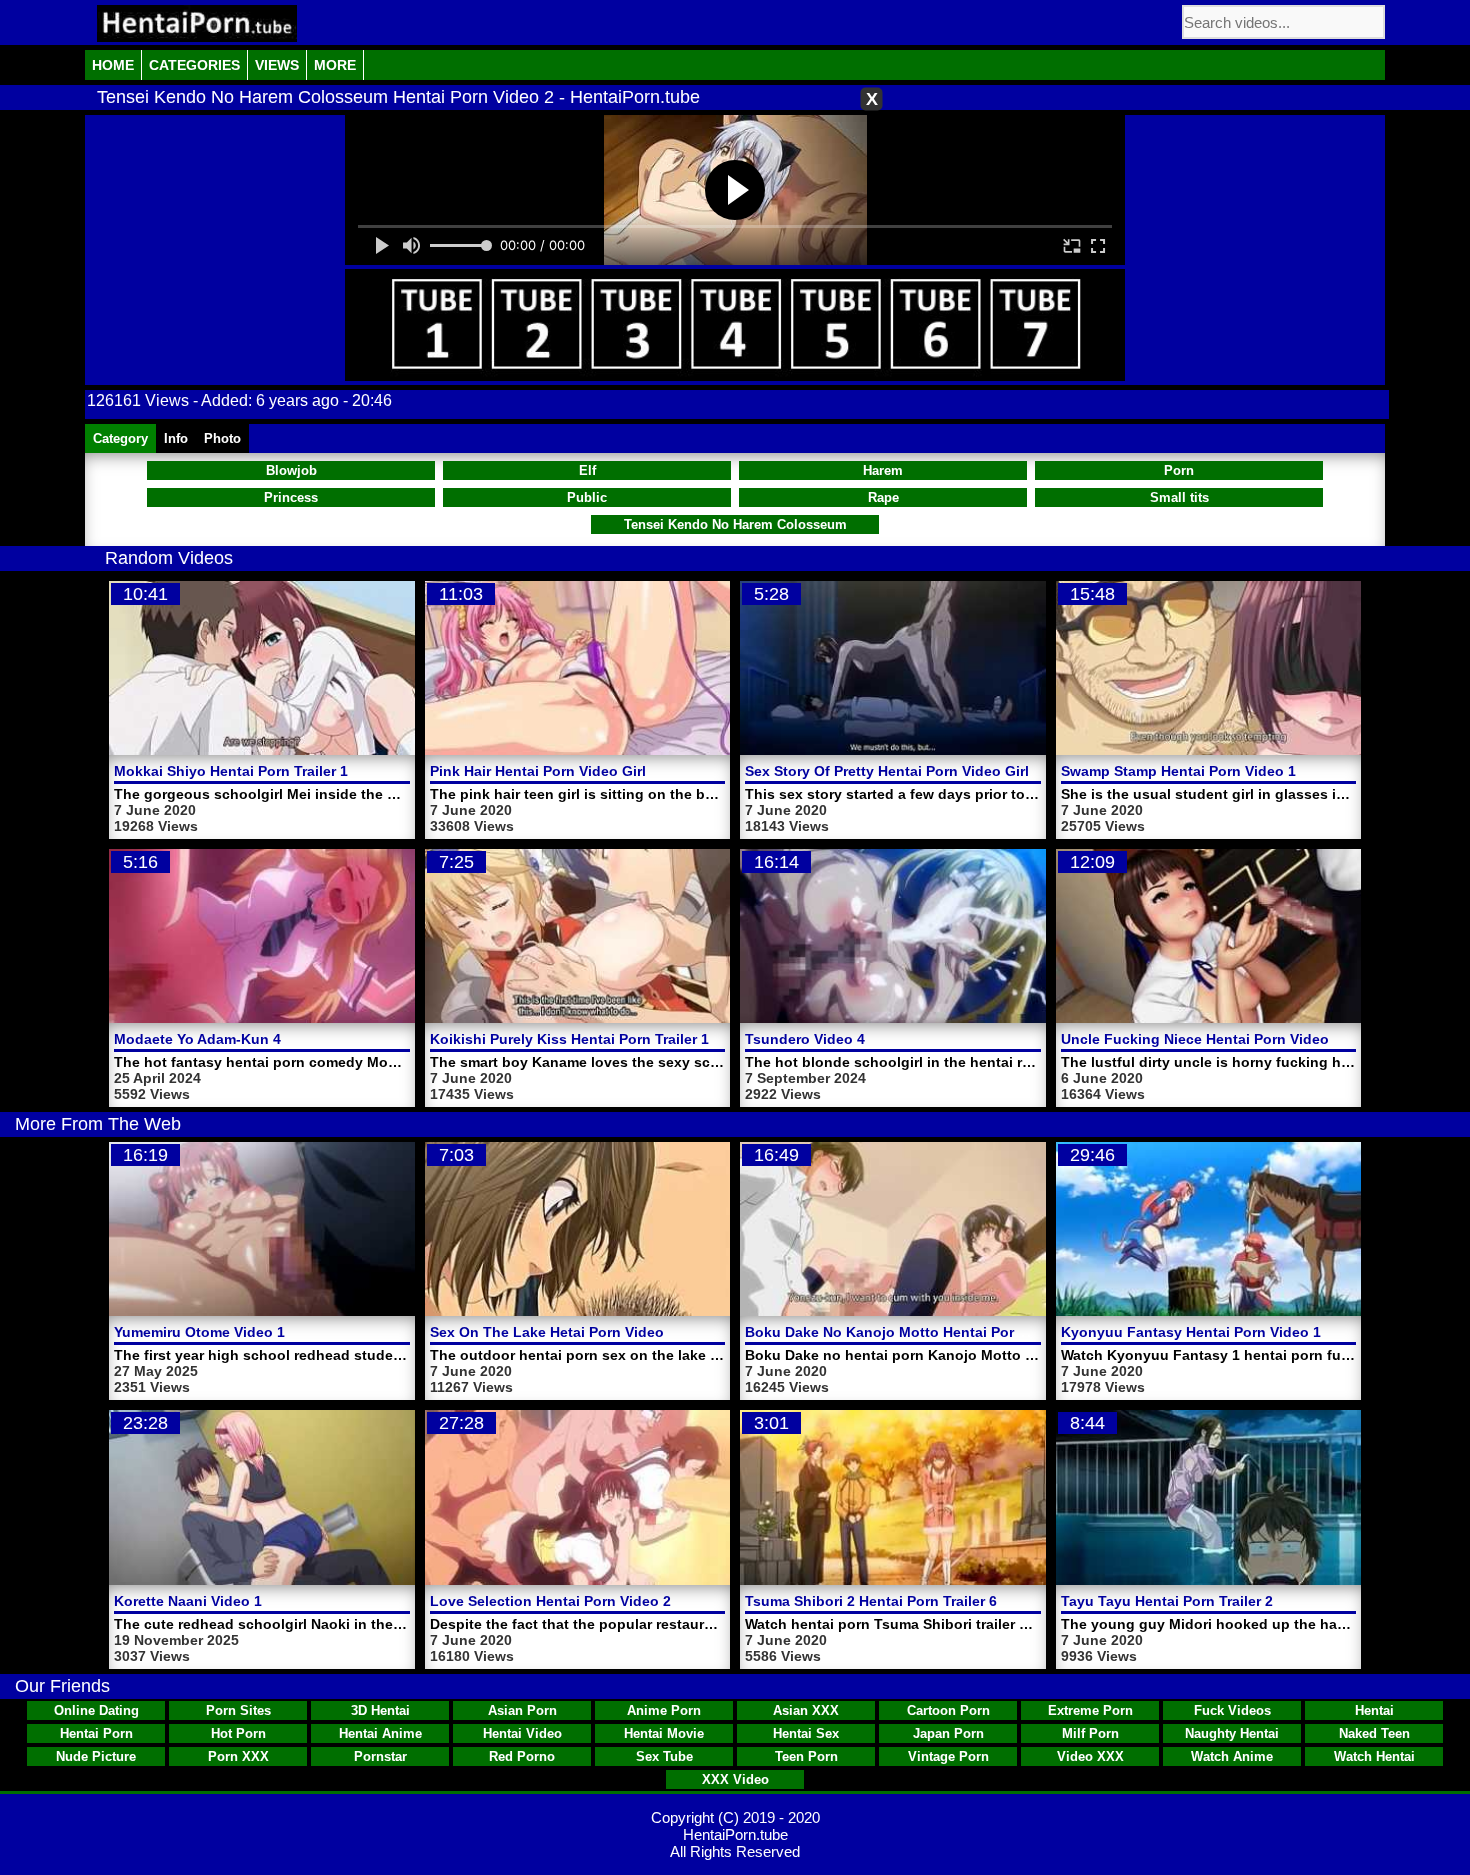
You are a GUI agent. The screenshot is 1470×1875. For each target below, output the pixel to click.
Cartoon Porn (948, 1710)
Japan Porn (948, 1733)
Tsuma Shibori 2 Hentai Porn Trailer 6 (871, 1601)
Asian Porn (522, 1710)
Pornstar (380, 1756)
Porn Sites (238, 1710)
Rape (883, 497)
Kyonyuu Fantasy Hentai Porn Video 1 (1191, 1332)
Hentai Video (522, 1733)
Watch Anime (1232, 1756)
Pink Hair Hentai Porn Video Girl (538, 771)
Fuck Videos (1232, 1710)
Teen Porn (806, 1756)
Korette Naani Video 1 (188, 1601)
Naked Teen (1374, 1733)
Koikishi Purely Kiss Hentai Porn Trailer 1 (569, 1039)
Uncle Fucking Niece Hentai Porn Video (1195, 1039)
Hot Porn (238, 1733)
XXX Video (735, 1779)
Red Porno (522, 1756)
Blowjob (291, 470)
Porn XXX (238, 1756)
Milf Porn (1090, 1733)
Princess (291, 497)
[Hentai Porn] (197, 23)
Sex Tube (664, 1756)
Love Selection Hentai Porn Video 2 (550, 1601)
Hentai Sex (806, 1733)
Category (120, 438)
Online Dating (96, 1710)
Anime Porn (664, 1710)
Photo (222, 438)
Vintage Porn (948, 1756)
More (335, 65)
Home (113, 65)
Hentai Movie (664, 1733)
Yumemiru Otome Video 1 (199, 1332)
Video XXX (1090, 1756)
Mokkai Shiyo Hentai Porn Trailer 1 (231, 771)
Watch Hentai (1374, 1756)
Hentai (1374, 1710)
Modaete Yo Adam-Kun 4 (197, 1039)
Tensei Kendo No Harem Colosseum (735, 524)
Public (587, 497)
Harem (883, 470)
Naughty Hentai (1232, 1733)
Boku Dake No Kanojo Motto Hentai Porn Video (905, 1332)
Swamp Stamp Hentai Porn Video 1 (1178, 771)
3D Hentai (380, 1710)
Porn (1179, 470)
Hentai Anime (380, 1733)
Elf (587, 470)
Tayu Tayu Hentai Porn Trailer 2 (1167, 1601)
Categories (194, 65)
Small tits (1179, 497)
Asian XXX (806, 1710)
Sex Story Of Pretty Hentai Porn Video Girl (887, 771)
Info (176, 438)
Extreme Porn (1090, 1710)
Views (277, 65)
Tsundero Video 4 (805, 1039)
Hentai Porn (96, 1733)
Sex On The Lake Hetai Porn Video (547, 1332)
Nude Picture (96, 1756)
